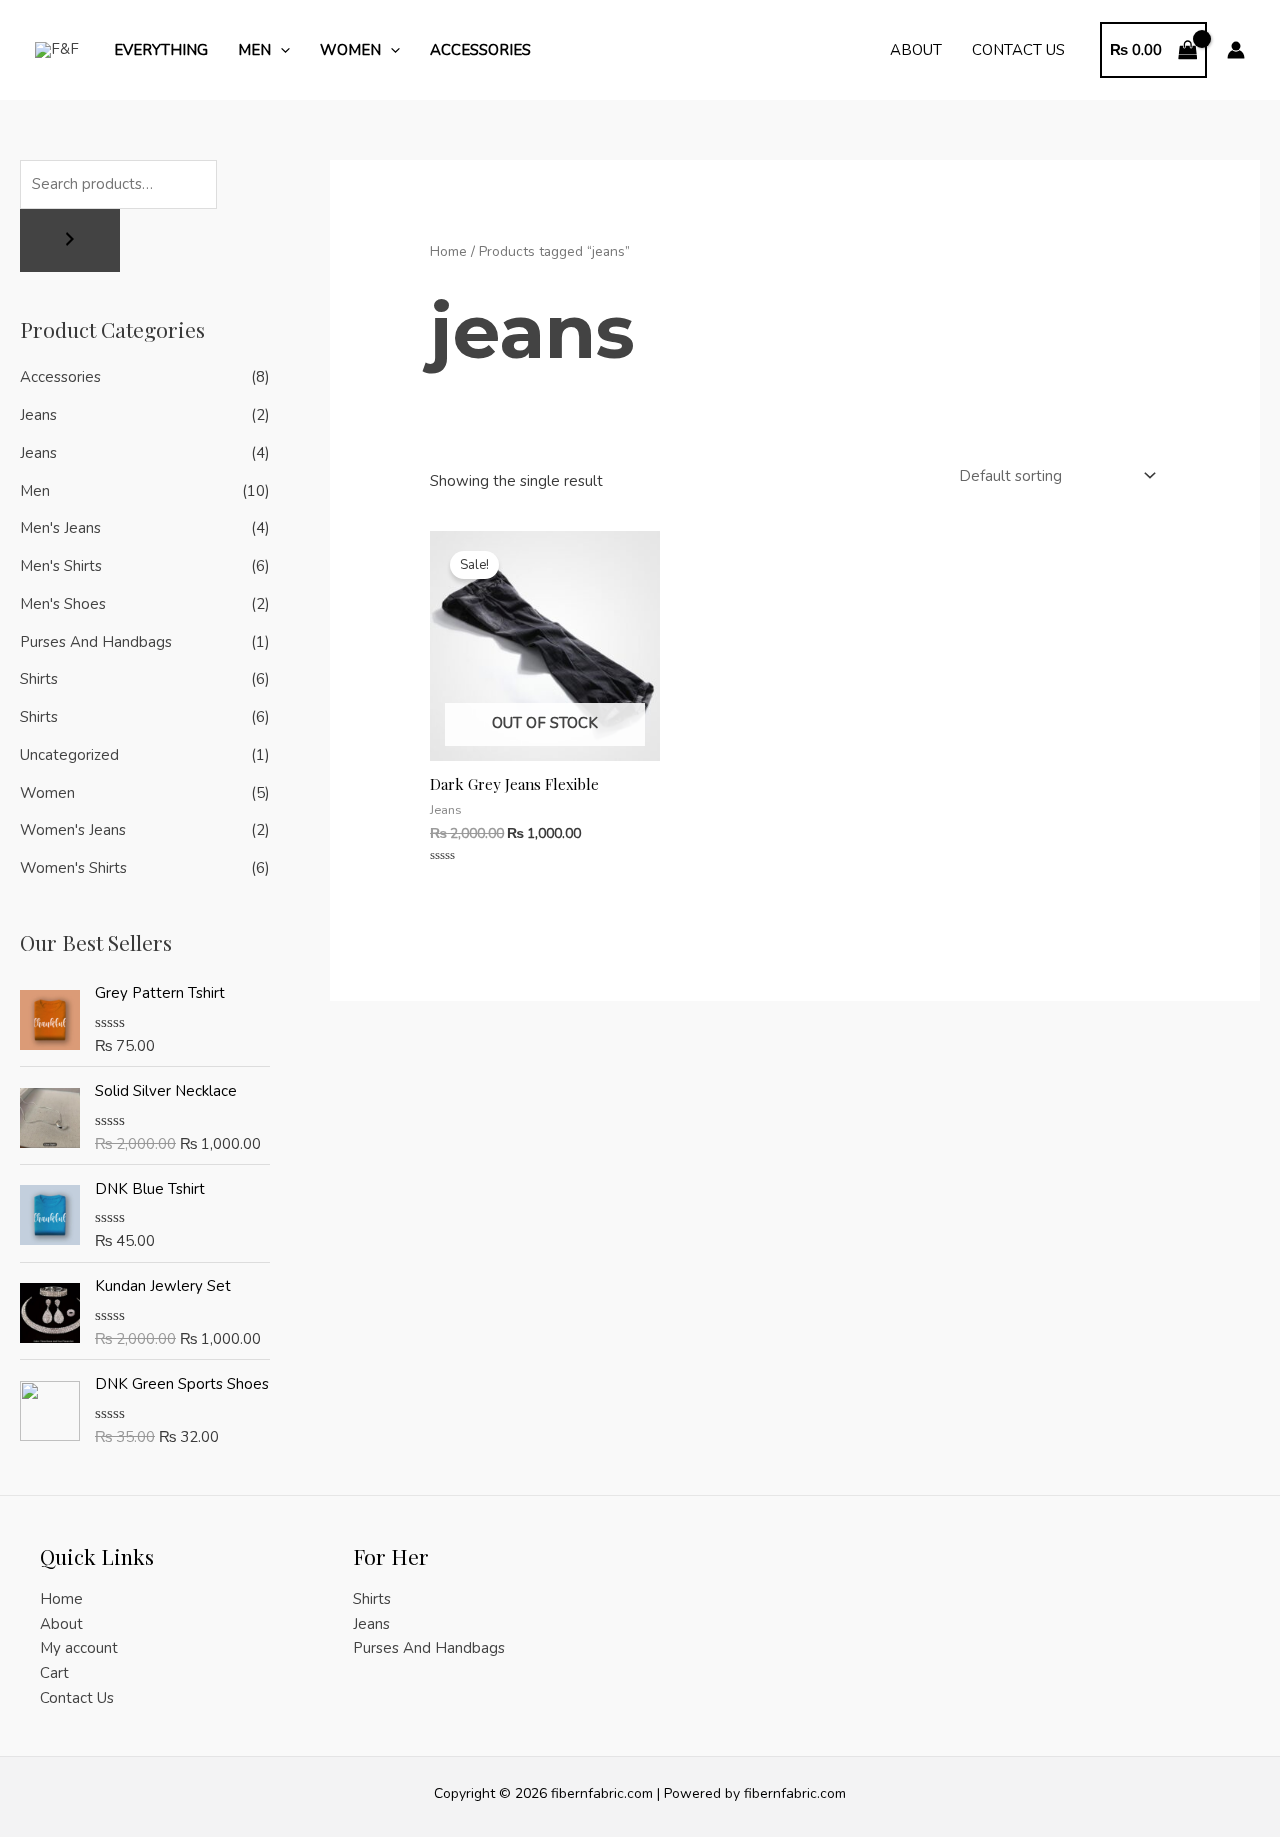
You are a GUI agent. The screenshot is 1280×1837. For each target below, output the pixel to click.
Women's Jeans (73, 830)
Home (448, 251)
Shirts (39, 679)
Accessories (480, 50)
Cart (54, 1673)
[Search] (70, 240)
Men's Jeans (60, 528)
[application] (280, 50)
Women (350, 50)
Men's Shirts (61, 566)
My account (79, 1648)
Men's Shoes (63, 604)
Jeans (38, 415)
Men (254, 50)
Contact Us (1018, 50)
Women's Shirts (73, 868)
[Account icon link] (1236, 50)
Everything (161, 50)
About (916, 50)
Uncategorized (69, 755)
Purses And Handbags (96, 642)
